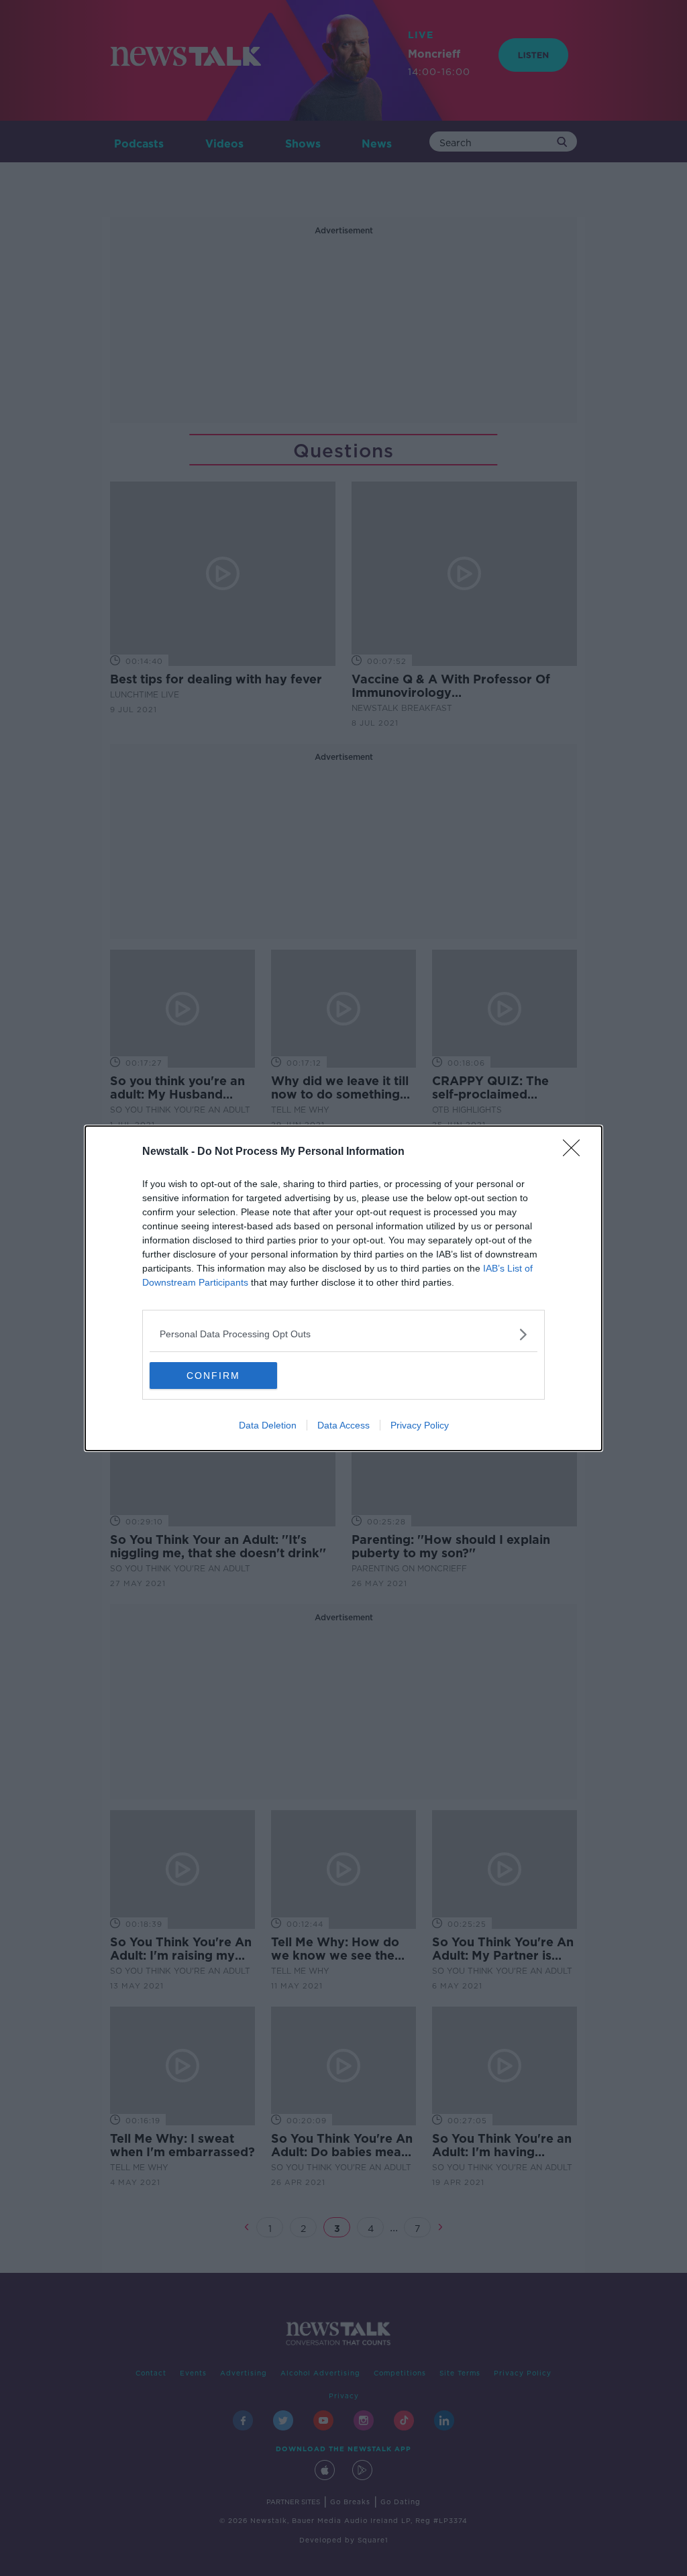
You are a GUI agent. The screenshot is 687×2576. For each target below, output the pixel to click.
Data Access (343, 1425)
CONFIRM (213, 1376)
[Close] (576, 1152)
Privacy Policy (420, 1425)
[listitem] (343, 1334)
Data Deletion (268, 1425)
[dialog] (343, 1288)
